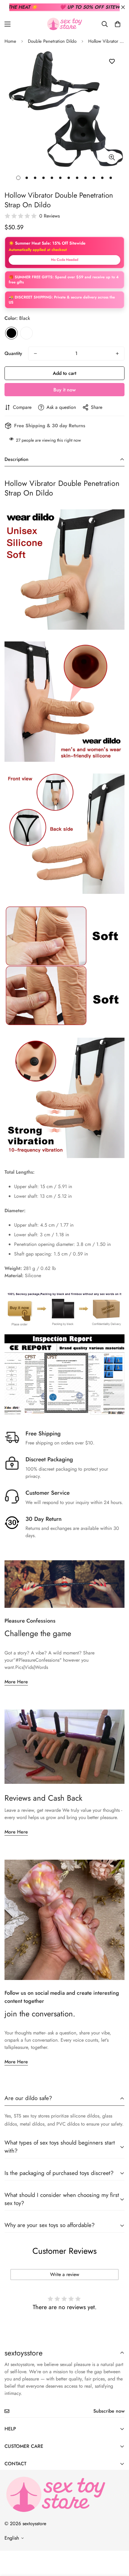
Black (11, 333)
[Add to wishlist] (112, 62)
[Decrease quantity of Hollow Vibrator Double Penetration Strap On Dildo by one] (35, 354)
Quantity (13, 353)
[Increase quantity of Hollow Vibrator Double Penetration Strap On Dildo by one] (117, 354)
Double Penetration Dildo (52, 41)
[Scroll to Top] (118, 2544)
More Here (16, 1682)
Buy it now (64, 390)
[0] (118, 24)
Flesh (26, 333)
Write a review (65, 2274)
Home (10, 41)
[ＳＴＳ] (64, 24)
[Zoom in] (112, 158)
